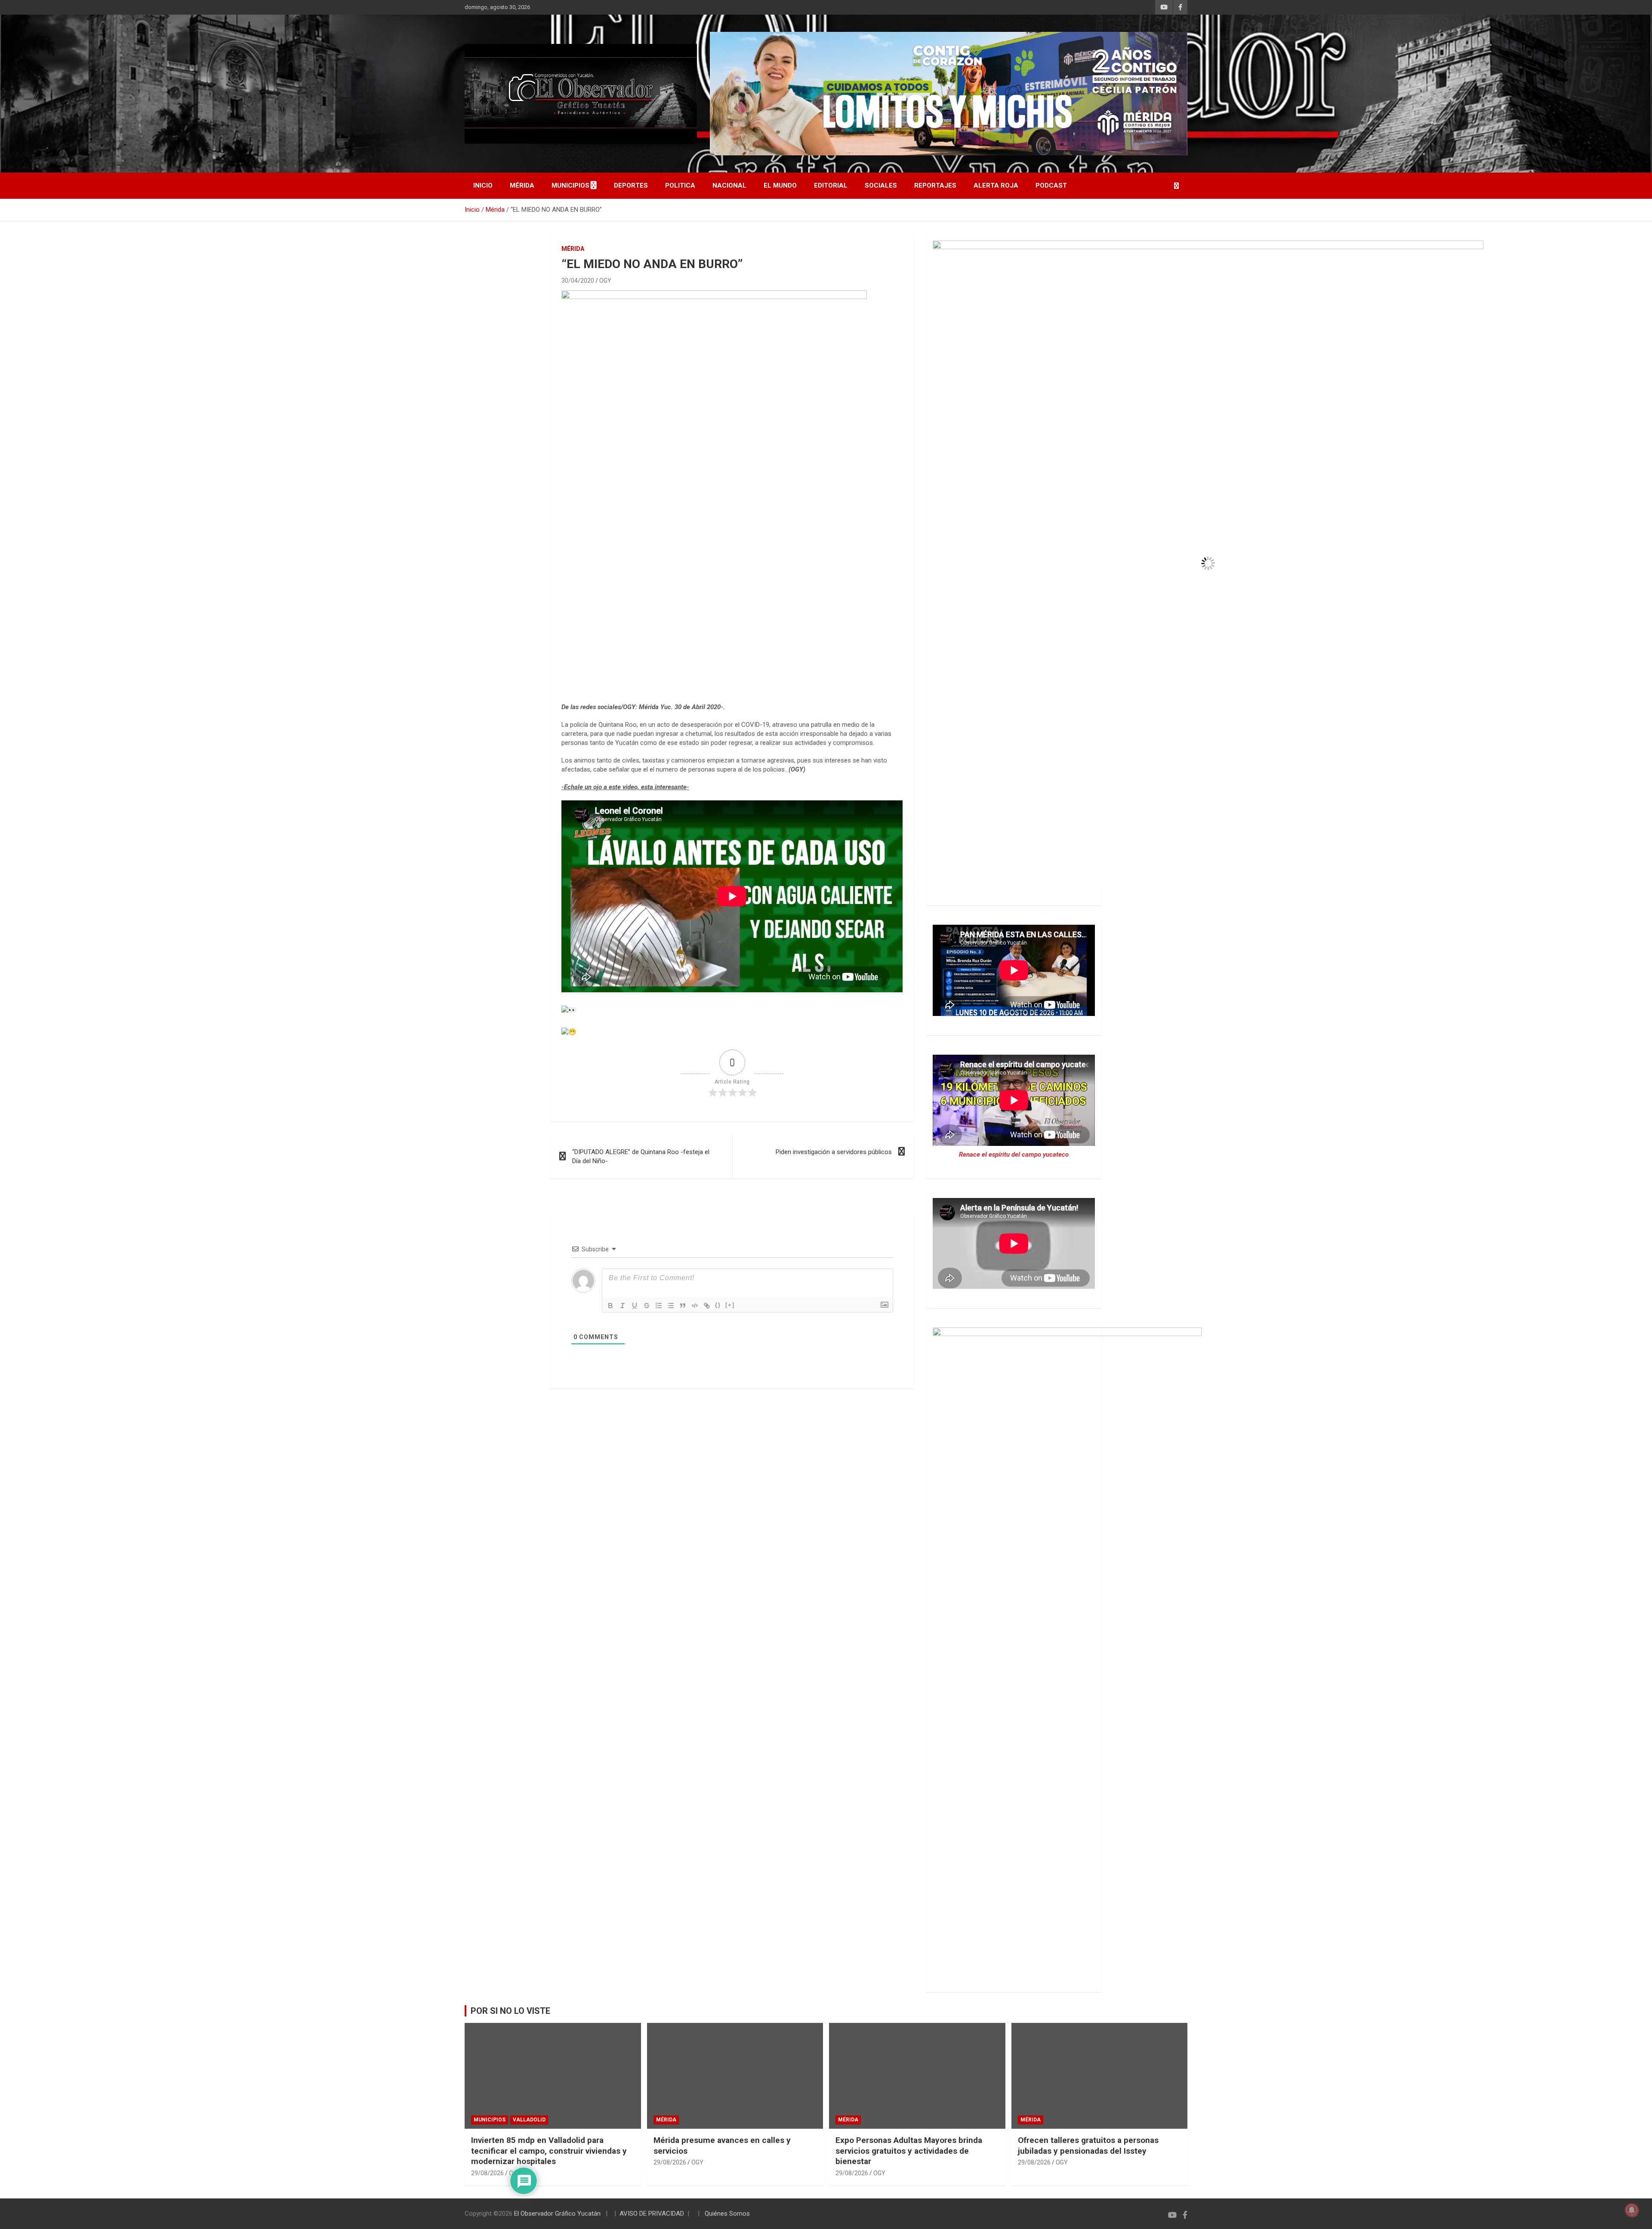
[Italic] (623, 1306)
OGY (605, 281)
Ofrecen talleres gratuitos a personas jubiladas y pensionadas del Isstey (1088, 2146)
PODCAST (1051, 185)
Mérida (522, 185)
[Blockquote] (683, 1306)
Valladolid (529, 2120)
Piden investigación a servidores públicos (834, 1152)
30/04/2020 (578, 281)
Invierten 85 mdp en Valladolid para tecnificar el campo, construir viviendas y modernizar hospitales (549, 2151)
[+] (730, 1305)
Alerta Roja (996, 185)
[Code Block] (695, 1306)
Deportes (631, 185)
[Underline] (635, 1306)
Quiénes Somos (727, 2214)
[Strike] (647, 1306)
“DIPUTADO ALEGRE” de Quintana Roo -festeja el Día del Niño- (641, 1156)
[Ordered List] (659, 1306)
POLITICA (680, 185)
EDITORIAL (831, 185)
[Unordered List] (671, 1306)
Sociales (881, 185)
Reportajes (935, 185)
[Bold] (610, 1306)
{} (718, 1305)
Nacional (729, 185)
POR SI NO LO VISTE (510, 2011)
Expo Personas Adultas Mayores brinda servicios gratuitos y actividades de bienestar (909, 2151)
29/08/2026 (487, 2173)
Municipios (570, 185)
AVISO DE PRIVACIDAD (652, 2214)
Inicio (483, 185)
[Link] (707, 1306)
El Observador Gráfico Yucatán (557, 2214)
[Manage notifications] (1632, 2210)
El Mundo (780, 185)
